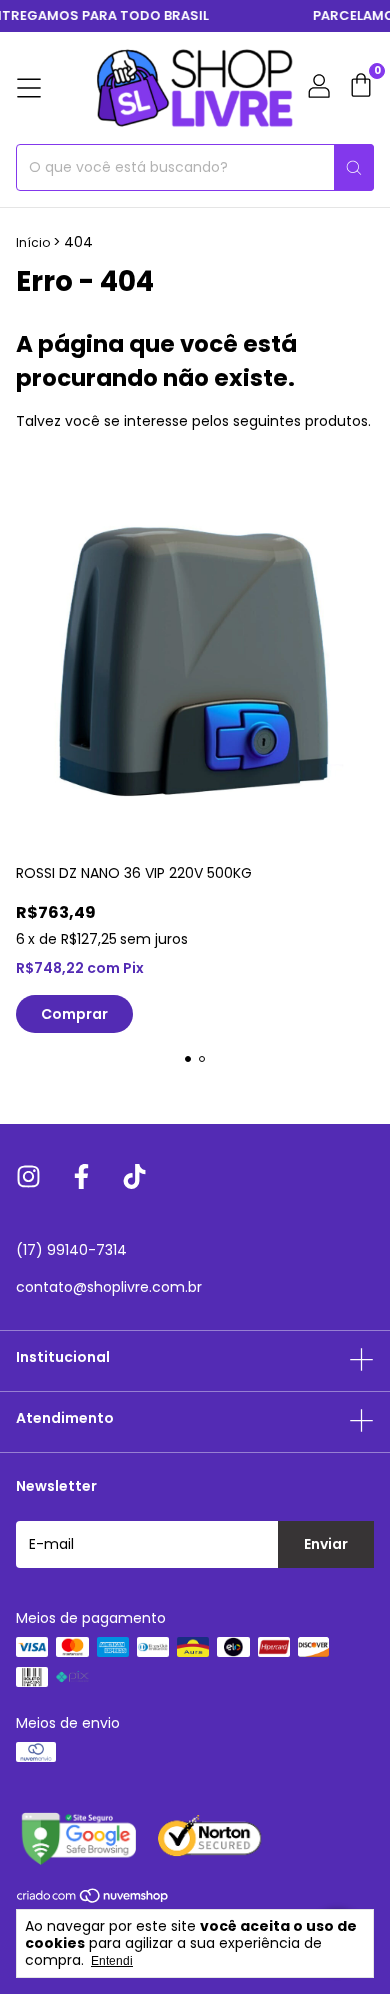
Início (33, 242)
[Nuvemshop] (93, 1899)
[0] (361, 87)
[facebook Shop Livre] (81, 1178)
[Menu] (29, 88)
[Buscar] (354, 167)
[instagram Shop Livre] (28, 1178)
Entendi (112, 1961)
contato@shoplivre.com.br (109, 1287)
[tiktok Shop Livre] (134, 1178)
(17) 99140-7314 (71, 1250)
